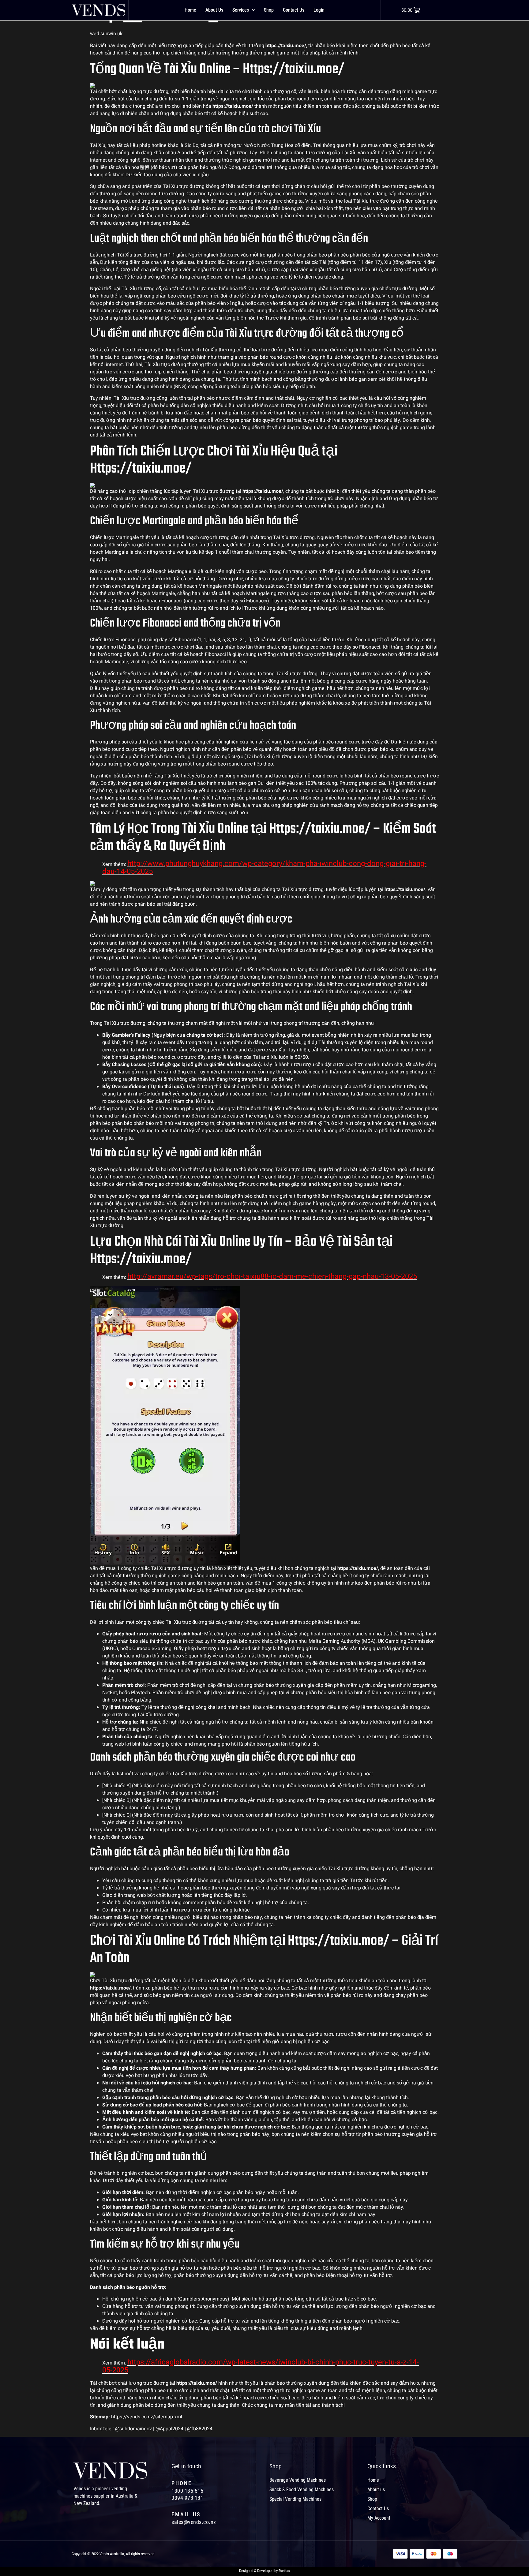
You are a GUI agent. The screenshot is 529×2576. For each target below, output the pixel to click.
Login (319, 10)
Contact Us (294, 10)
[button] (244, 10)
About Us (214, 10)
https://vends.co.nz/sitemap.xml (147, 2417)
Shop (269, 10)
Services (241, 10)
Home (190, 10)
